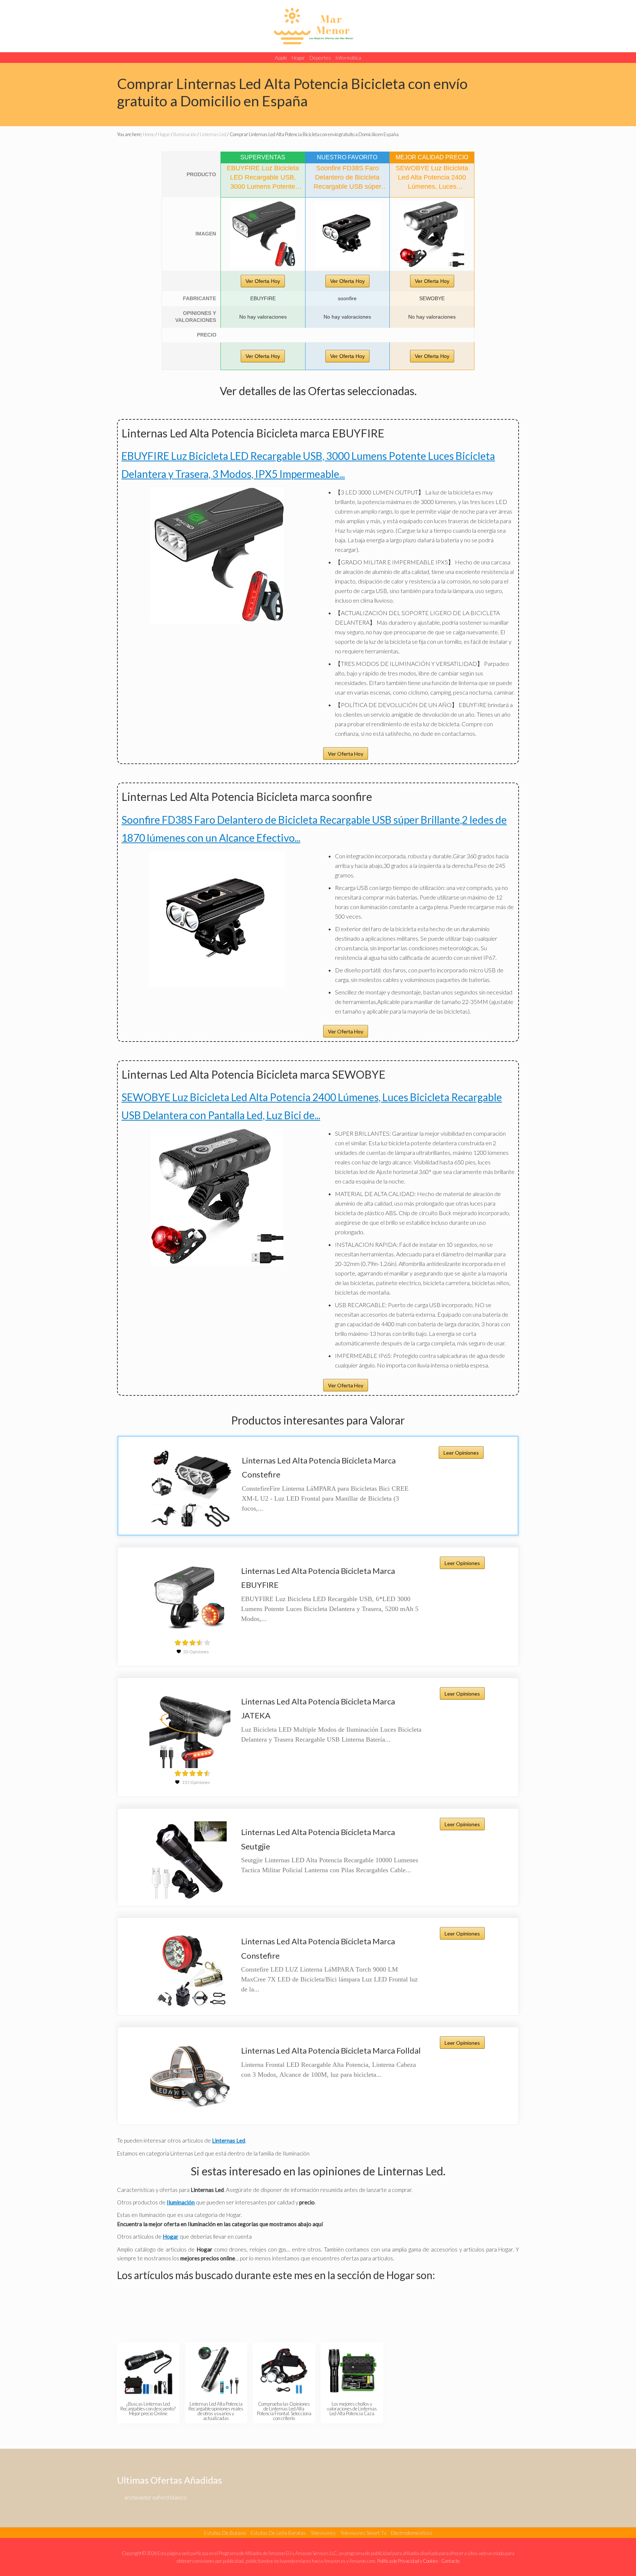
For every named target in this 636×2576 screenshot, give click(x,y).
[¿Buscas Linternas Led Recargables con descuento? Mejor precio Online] (148, 2370)
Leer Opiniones (461, 1453)
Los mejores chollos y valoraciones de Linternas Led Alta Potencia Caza (352, 2409)
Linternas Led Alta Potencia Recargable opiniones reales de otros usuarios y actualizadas (216, 2411)
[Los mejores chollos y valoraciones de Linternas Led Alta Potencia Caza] (352, 2370)
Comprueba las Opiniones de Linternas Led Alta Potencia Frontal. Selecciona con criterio (284, 2411)
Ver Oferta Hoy (263, 281)
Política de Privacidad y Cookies (408, 2561)
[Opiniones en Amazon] (192, 1643)
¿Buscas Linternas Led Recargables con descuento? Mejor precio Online (148, 2409)
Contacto (450, 2561)
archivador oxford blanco (156, 2497)
